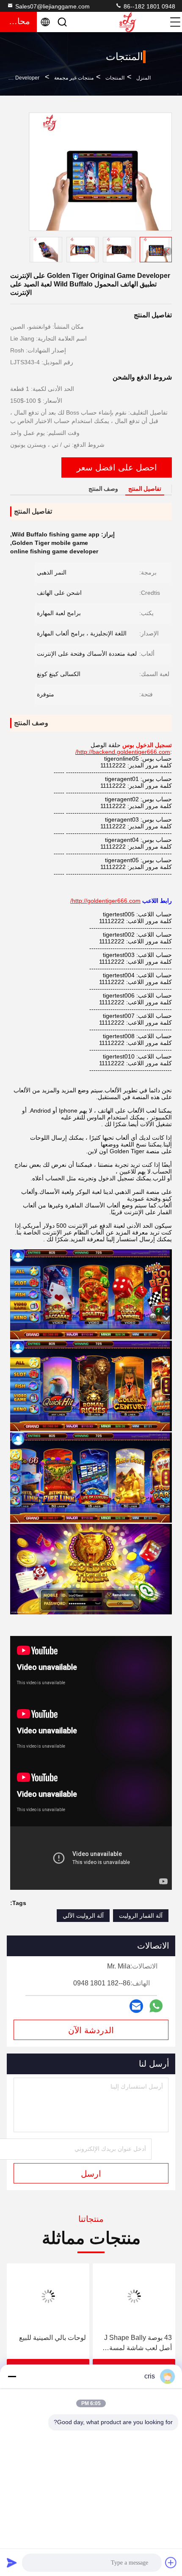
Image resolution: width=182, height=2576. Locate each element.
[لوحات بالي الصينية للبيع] (48, 2296)
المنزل (143, 78)
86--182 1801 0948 (149, 6)
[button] (168, 251)
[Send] (12, 2562)
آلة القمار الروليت (141, 1916)
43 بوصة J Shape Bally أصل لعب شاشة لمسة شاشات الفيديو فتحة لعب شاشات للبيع (137, 2344)
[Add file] (171, 2562)
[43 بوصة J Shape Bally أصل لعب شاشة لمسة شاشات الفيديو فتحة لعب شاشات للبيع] (134, 2296)
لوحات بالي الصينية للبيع (52, 2338)
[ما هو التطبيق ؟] (156, 2006)
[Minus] (12, 2376)
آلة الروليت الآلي (83, 1916)
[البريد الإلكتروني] (136, 2006)
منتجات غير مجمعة (74, 78)
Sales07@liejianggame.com (52, 6)
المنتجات (115, 78)
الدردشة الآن (91, 2030)
